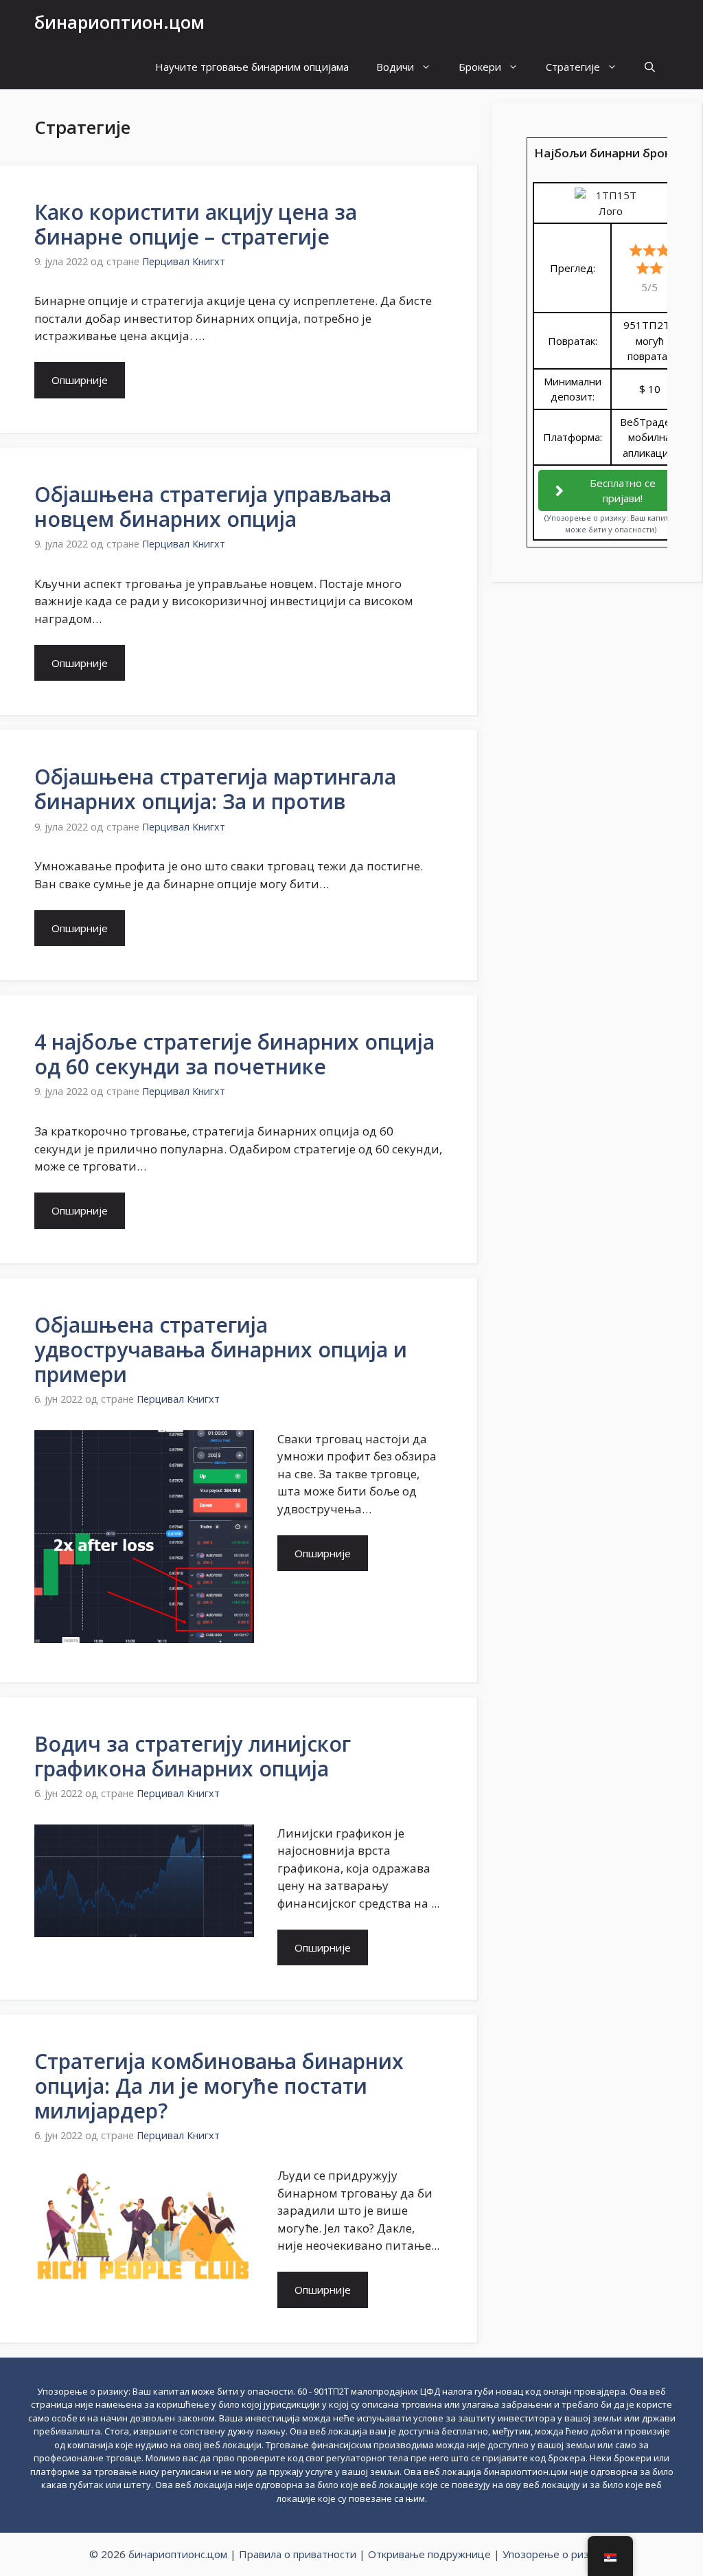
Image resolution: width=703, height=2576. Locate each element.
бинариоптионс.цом (178, 2554)
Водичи (395, 67)
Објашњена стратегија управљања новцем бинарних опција (213, 507)
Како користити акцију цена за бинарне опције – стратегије (196, 224)
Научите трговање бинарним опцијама (252, 67)
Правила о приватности (298, 2554)
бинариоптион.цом (119, 22)
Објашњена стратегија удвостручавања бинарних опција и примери (221, 1349)
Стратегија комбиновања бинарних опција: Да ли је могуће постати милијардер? (219, 2086)
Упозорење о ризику (554, 2554)
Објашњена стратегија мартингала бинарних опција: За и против (215, 789)
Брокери (480, 67)
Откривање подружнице (429, 2554)
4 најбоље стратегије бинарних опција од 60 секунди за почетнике (234, 1054)
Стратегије (573, 67)
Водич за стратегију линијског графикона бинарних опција (193, 1756)
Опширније (80, 380)
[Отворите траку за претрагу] (650, 67)
